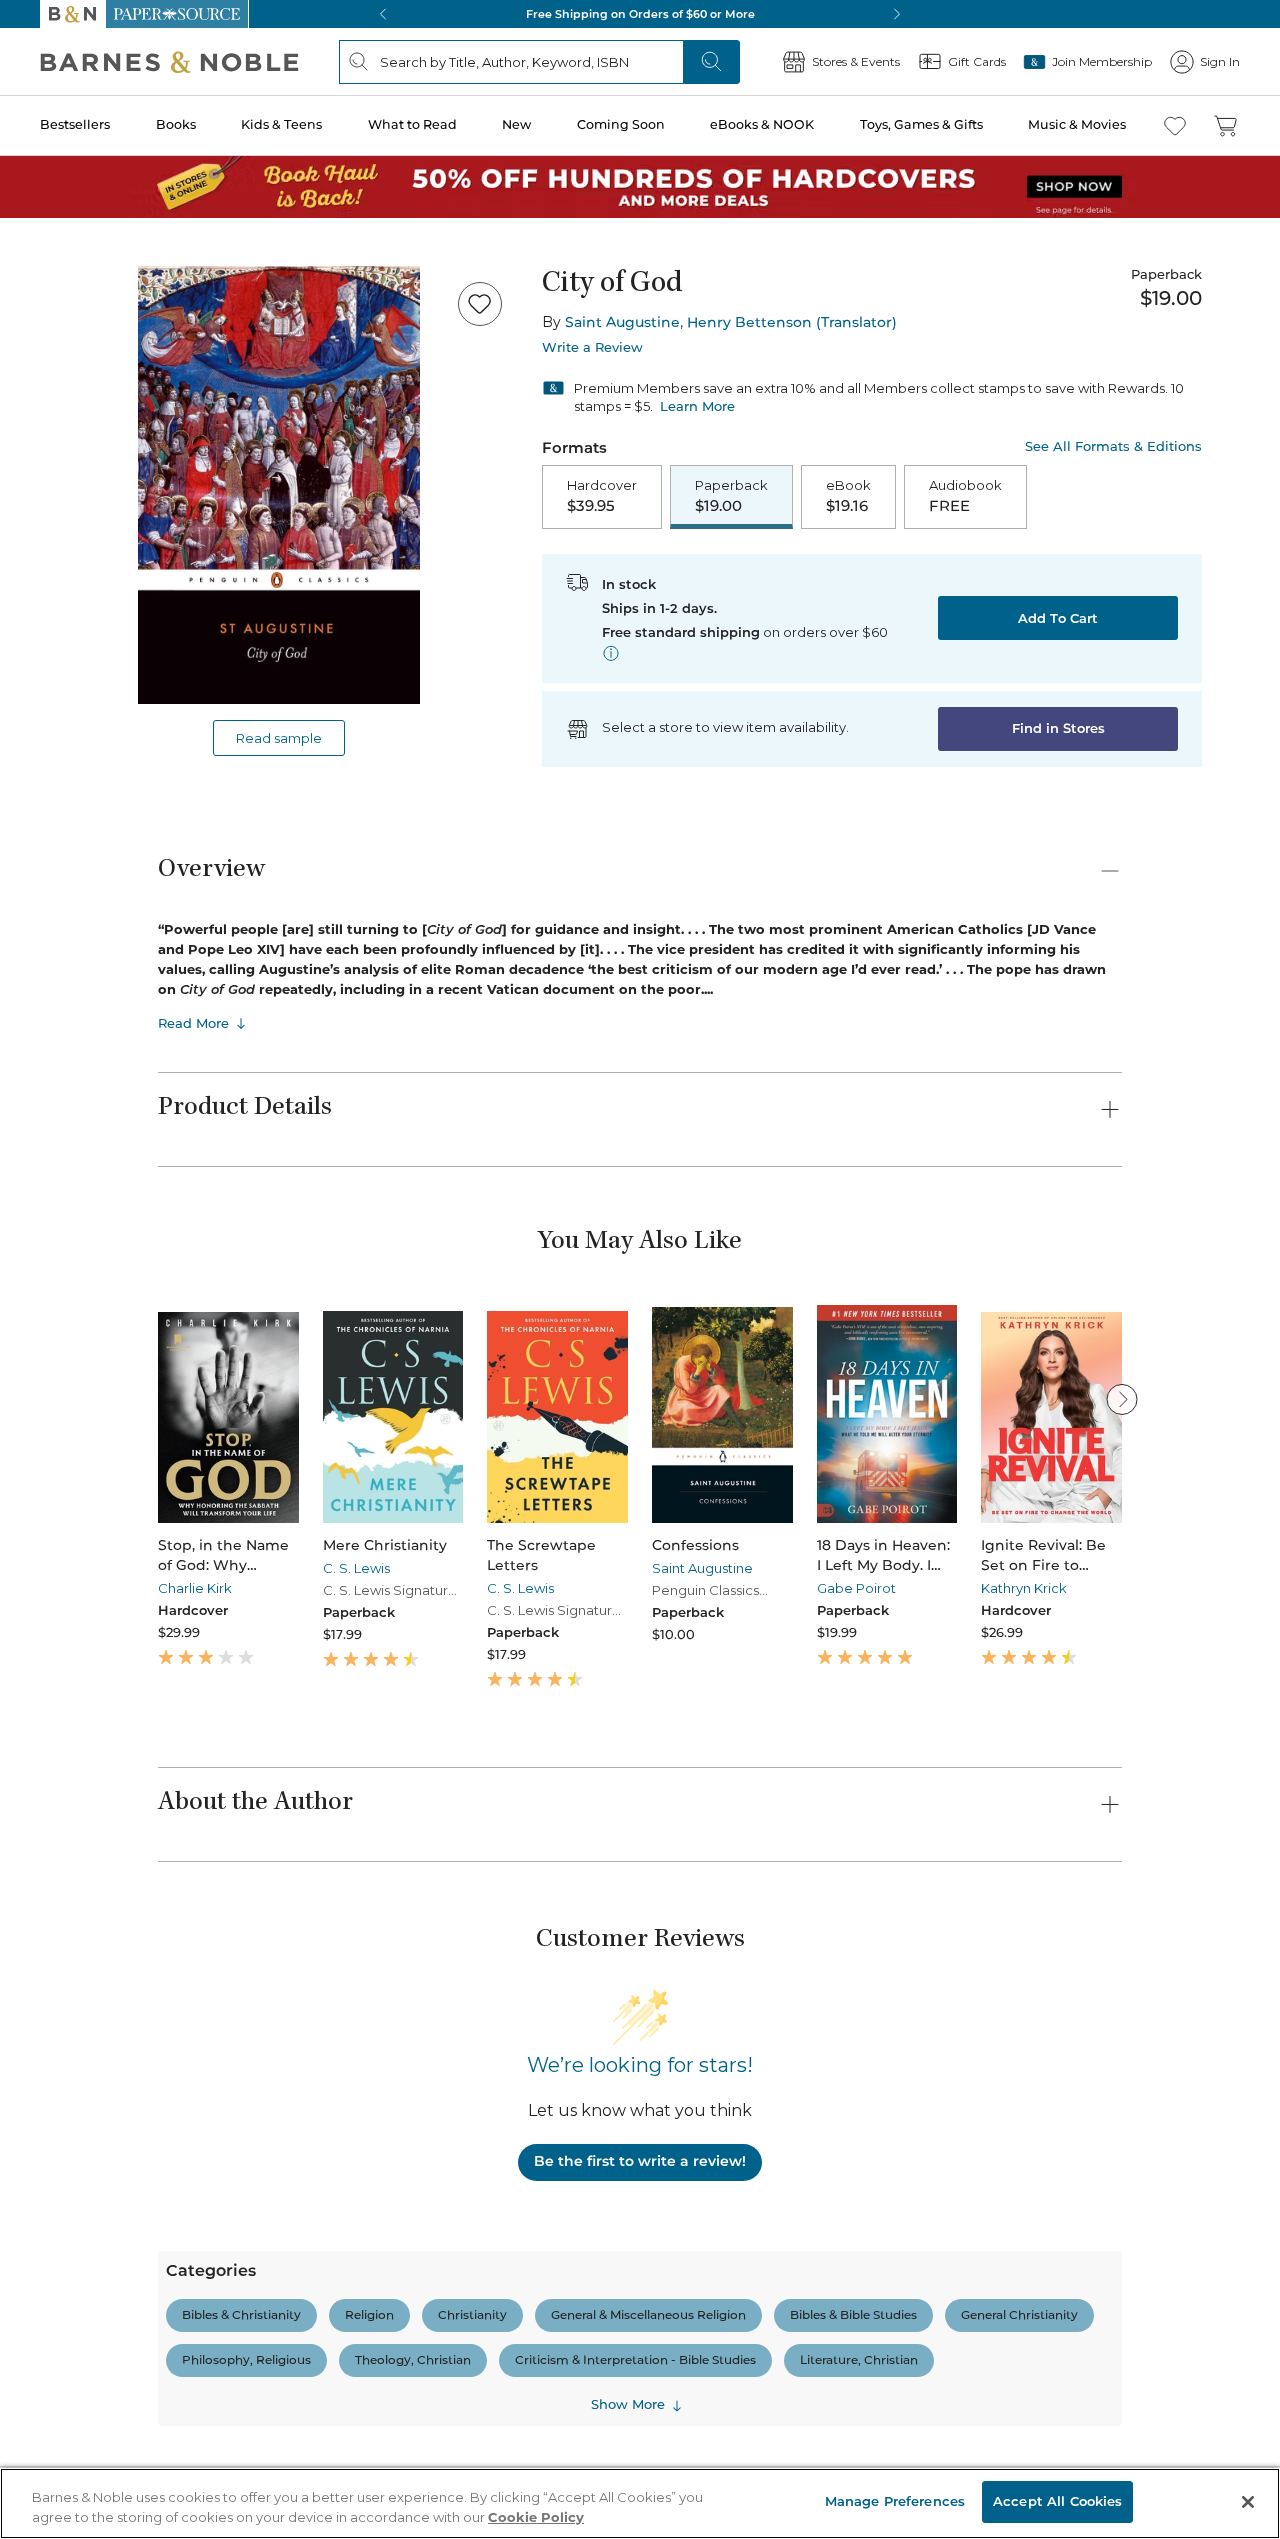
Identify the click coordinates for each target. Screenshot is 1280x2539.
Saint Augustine (622, 322)
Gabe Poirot (856, 1588)
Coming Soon (621, 124)
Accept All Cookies (1057, 2501)
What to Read (412, 124)
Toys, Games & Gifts (921, 124)
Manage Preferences (895, 2501)
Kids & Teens (281, 124)
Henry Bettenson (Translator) (792, 322)
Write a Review (592, 347)
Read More (193, 1023)
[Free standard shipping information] (611, 653)
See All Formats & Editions (1113, 446)
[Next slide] (1122, 1399)
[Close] (1248, 2502)
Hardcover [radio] (602, 496)
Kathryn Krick (1024, 1588)
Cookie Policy (536, 2517)
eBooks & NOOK (762, 124)
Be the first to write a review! (640, 2161)
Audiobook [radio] (965, 496)
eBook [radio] (848, 496)
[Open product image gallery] (279, 485)
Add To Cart (1058, 618)
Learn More (697, 406)
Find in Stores (1058, 728)
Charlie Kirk (195, 1588)
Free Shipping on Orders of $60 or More (640, 14)
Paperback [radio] (731, 496)
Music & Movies (1077, 124)
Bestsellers (75, 124)
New (516, 124)
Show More (628, 2404)
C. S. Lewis (356, 1568)
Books (176, 124)
